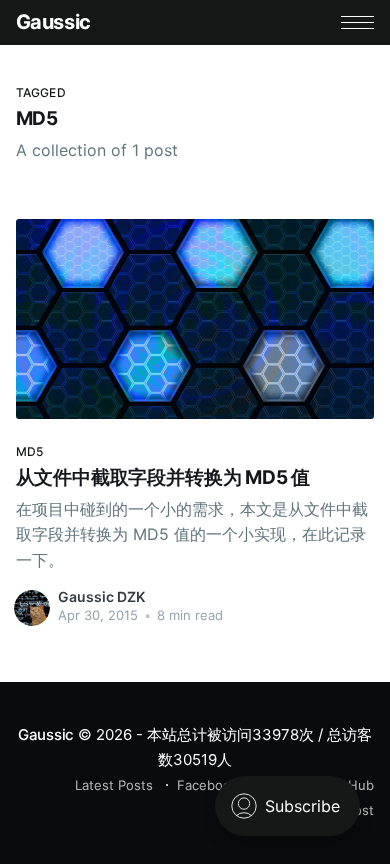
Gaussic (53, 22)
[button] (357, 22)
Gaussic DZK (101, 596)
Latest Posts (114, 785)
